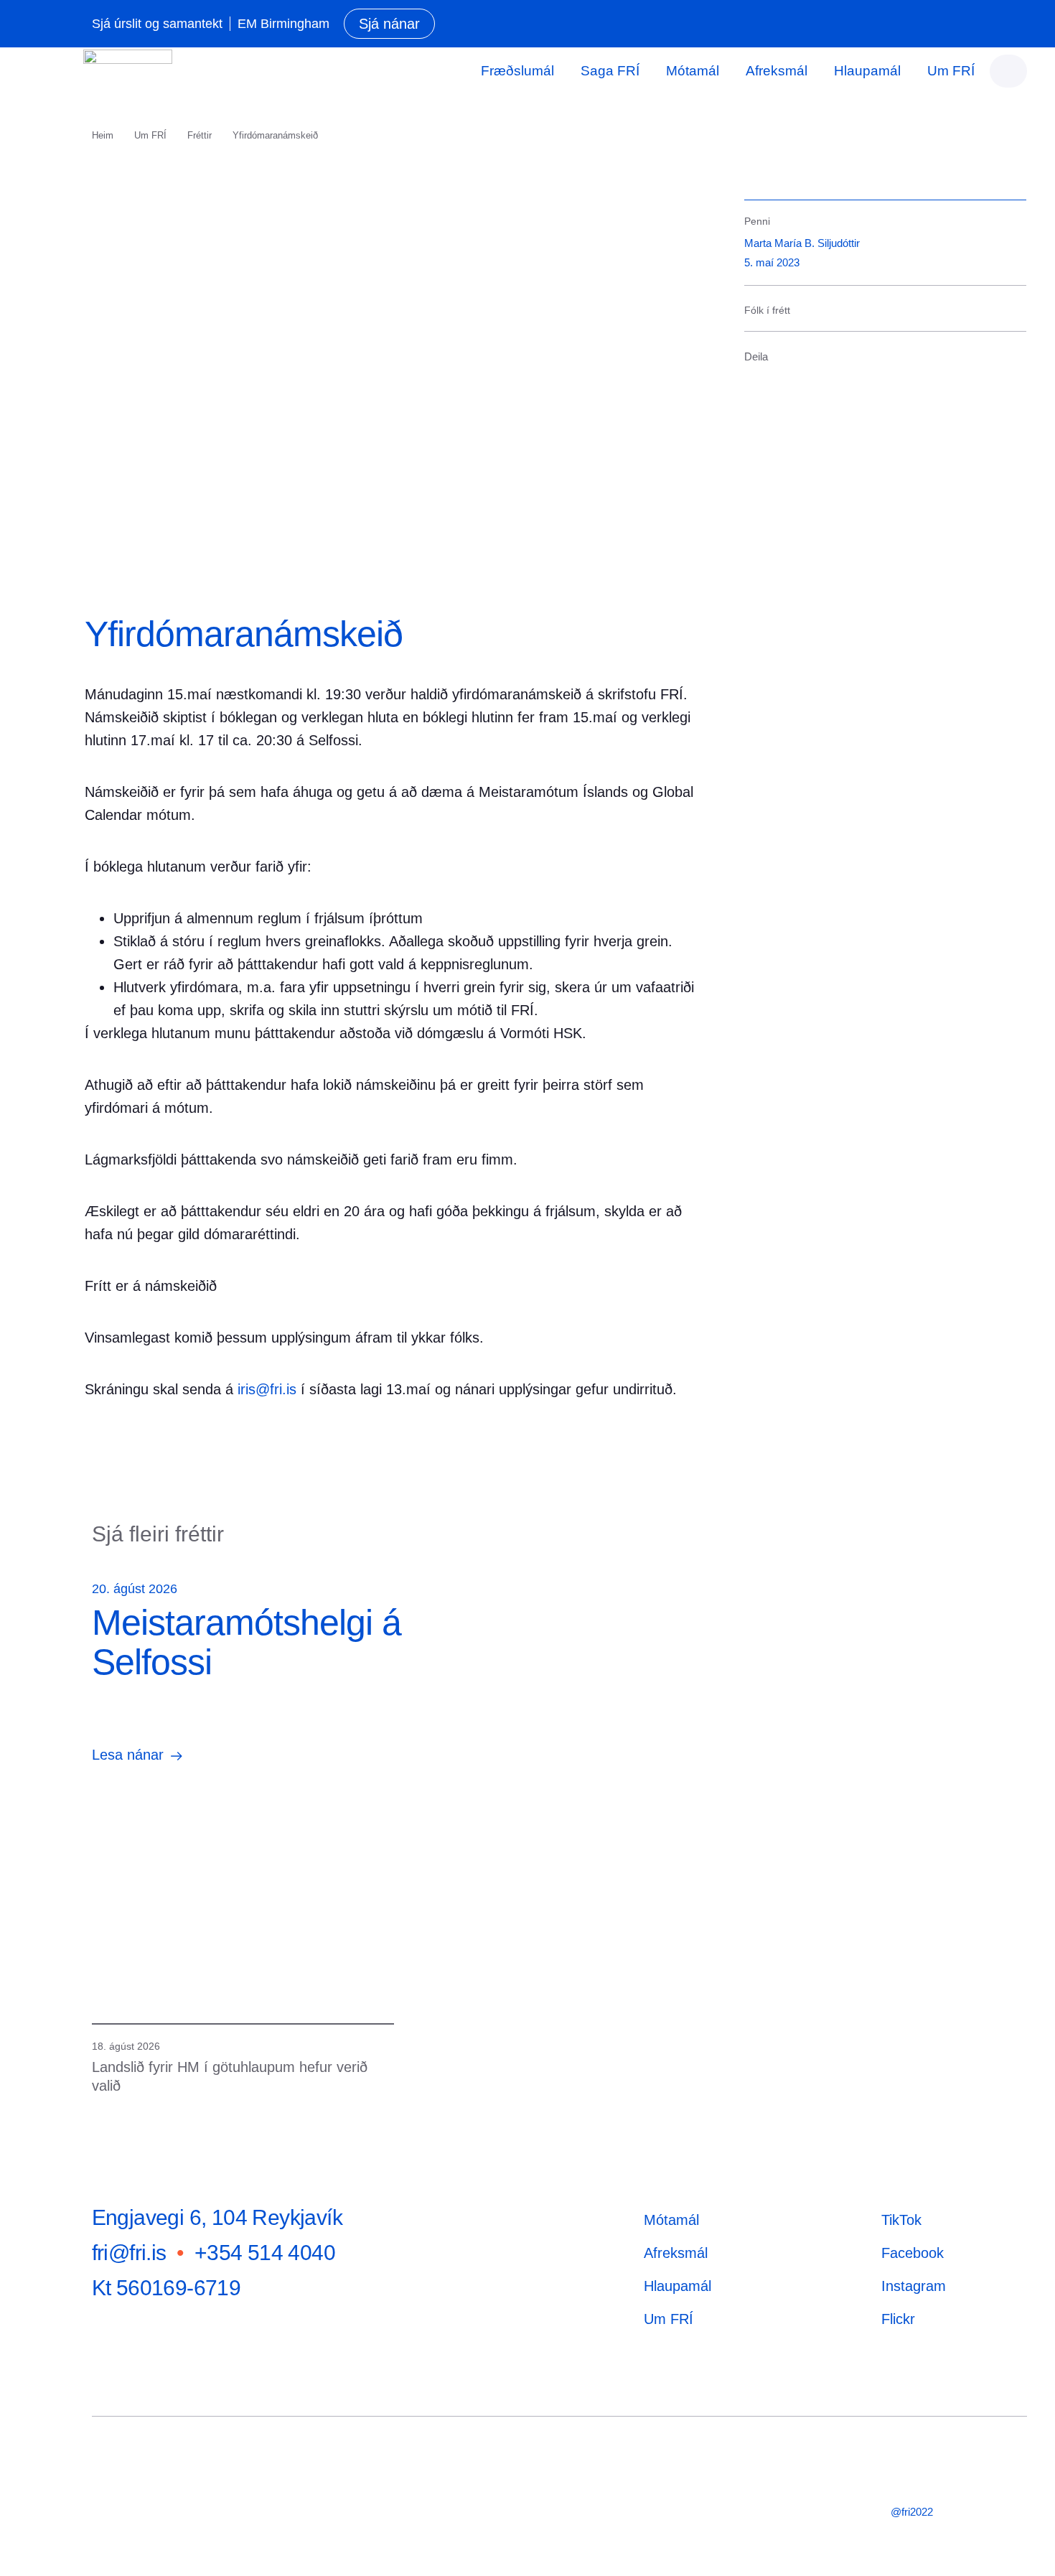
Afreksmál (777, 71)
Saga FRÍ (610, 71)
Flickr (898, 2319)
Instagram (914, 2286)
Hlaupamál (867, 71)
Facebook (913, 2253)
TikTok (901, 2220)
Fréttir (200, 135)
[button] (754, 379)
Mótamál (693, 71)
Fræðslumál (517, 71)
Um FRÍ (951, 71)
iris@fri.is (267, 1389)
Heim (103, 135)
